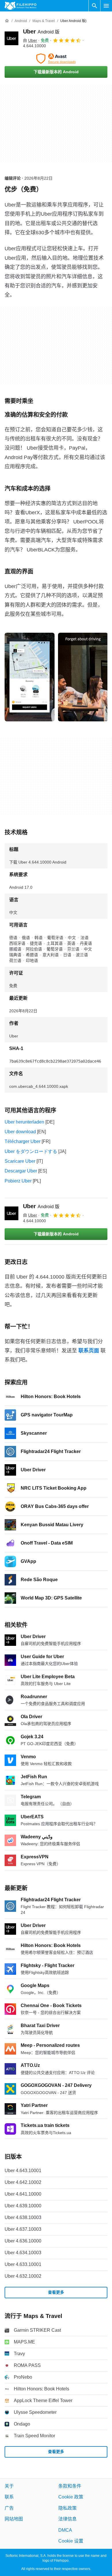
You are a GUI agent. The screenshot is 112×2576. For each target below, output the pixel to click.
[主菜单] (106, 6)
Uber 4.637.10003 (23, 2229)
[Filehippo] (21, 6)
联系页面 (89, 1351)
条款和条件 (70, 2486)
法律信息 (67, 2519)
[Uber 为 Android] (11, 38)
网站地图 (14, 2519)
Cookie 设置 (71, 2541)
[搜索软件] (94, 6)
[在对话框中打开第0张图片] (30, 677)
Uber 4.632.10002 (23, 2276)
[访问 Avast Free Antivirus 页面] (56, 59)
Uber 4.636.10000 (23, 2241)
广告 (9, 2508)
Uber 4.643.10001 (23, 2171)
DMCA (65, 2530)
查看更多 (56, 2292)
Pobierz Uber (18, 1181)
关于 (9, 2486)
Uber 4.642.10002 (23, 2182)
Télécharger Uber (23, 1141)
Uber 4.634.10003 (23, 2253)
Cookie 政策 (71, 2497)
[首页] (7, 21)
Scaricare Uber (20, 1161)
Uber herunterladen (24, 1122)
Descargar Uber (21, 1171)
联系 (9, 2497)
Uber (41, 31)
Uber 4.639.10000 (23, 2206)
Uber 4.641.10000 (23, 2194)
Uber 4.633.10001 (23, 2264)
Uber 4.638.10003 (23, 2217)
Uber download (20, 1132)
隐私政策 (67, 2508)
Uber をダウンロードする (31, 1151)
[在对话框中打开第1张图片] (83, 677)
